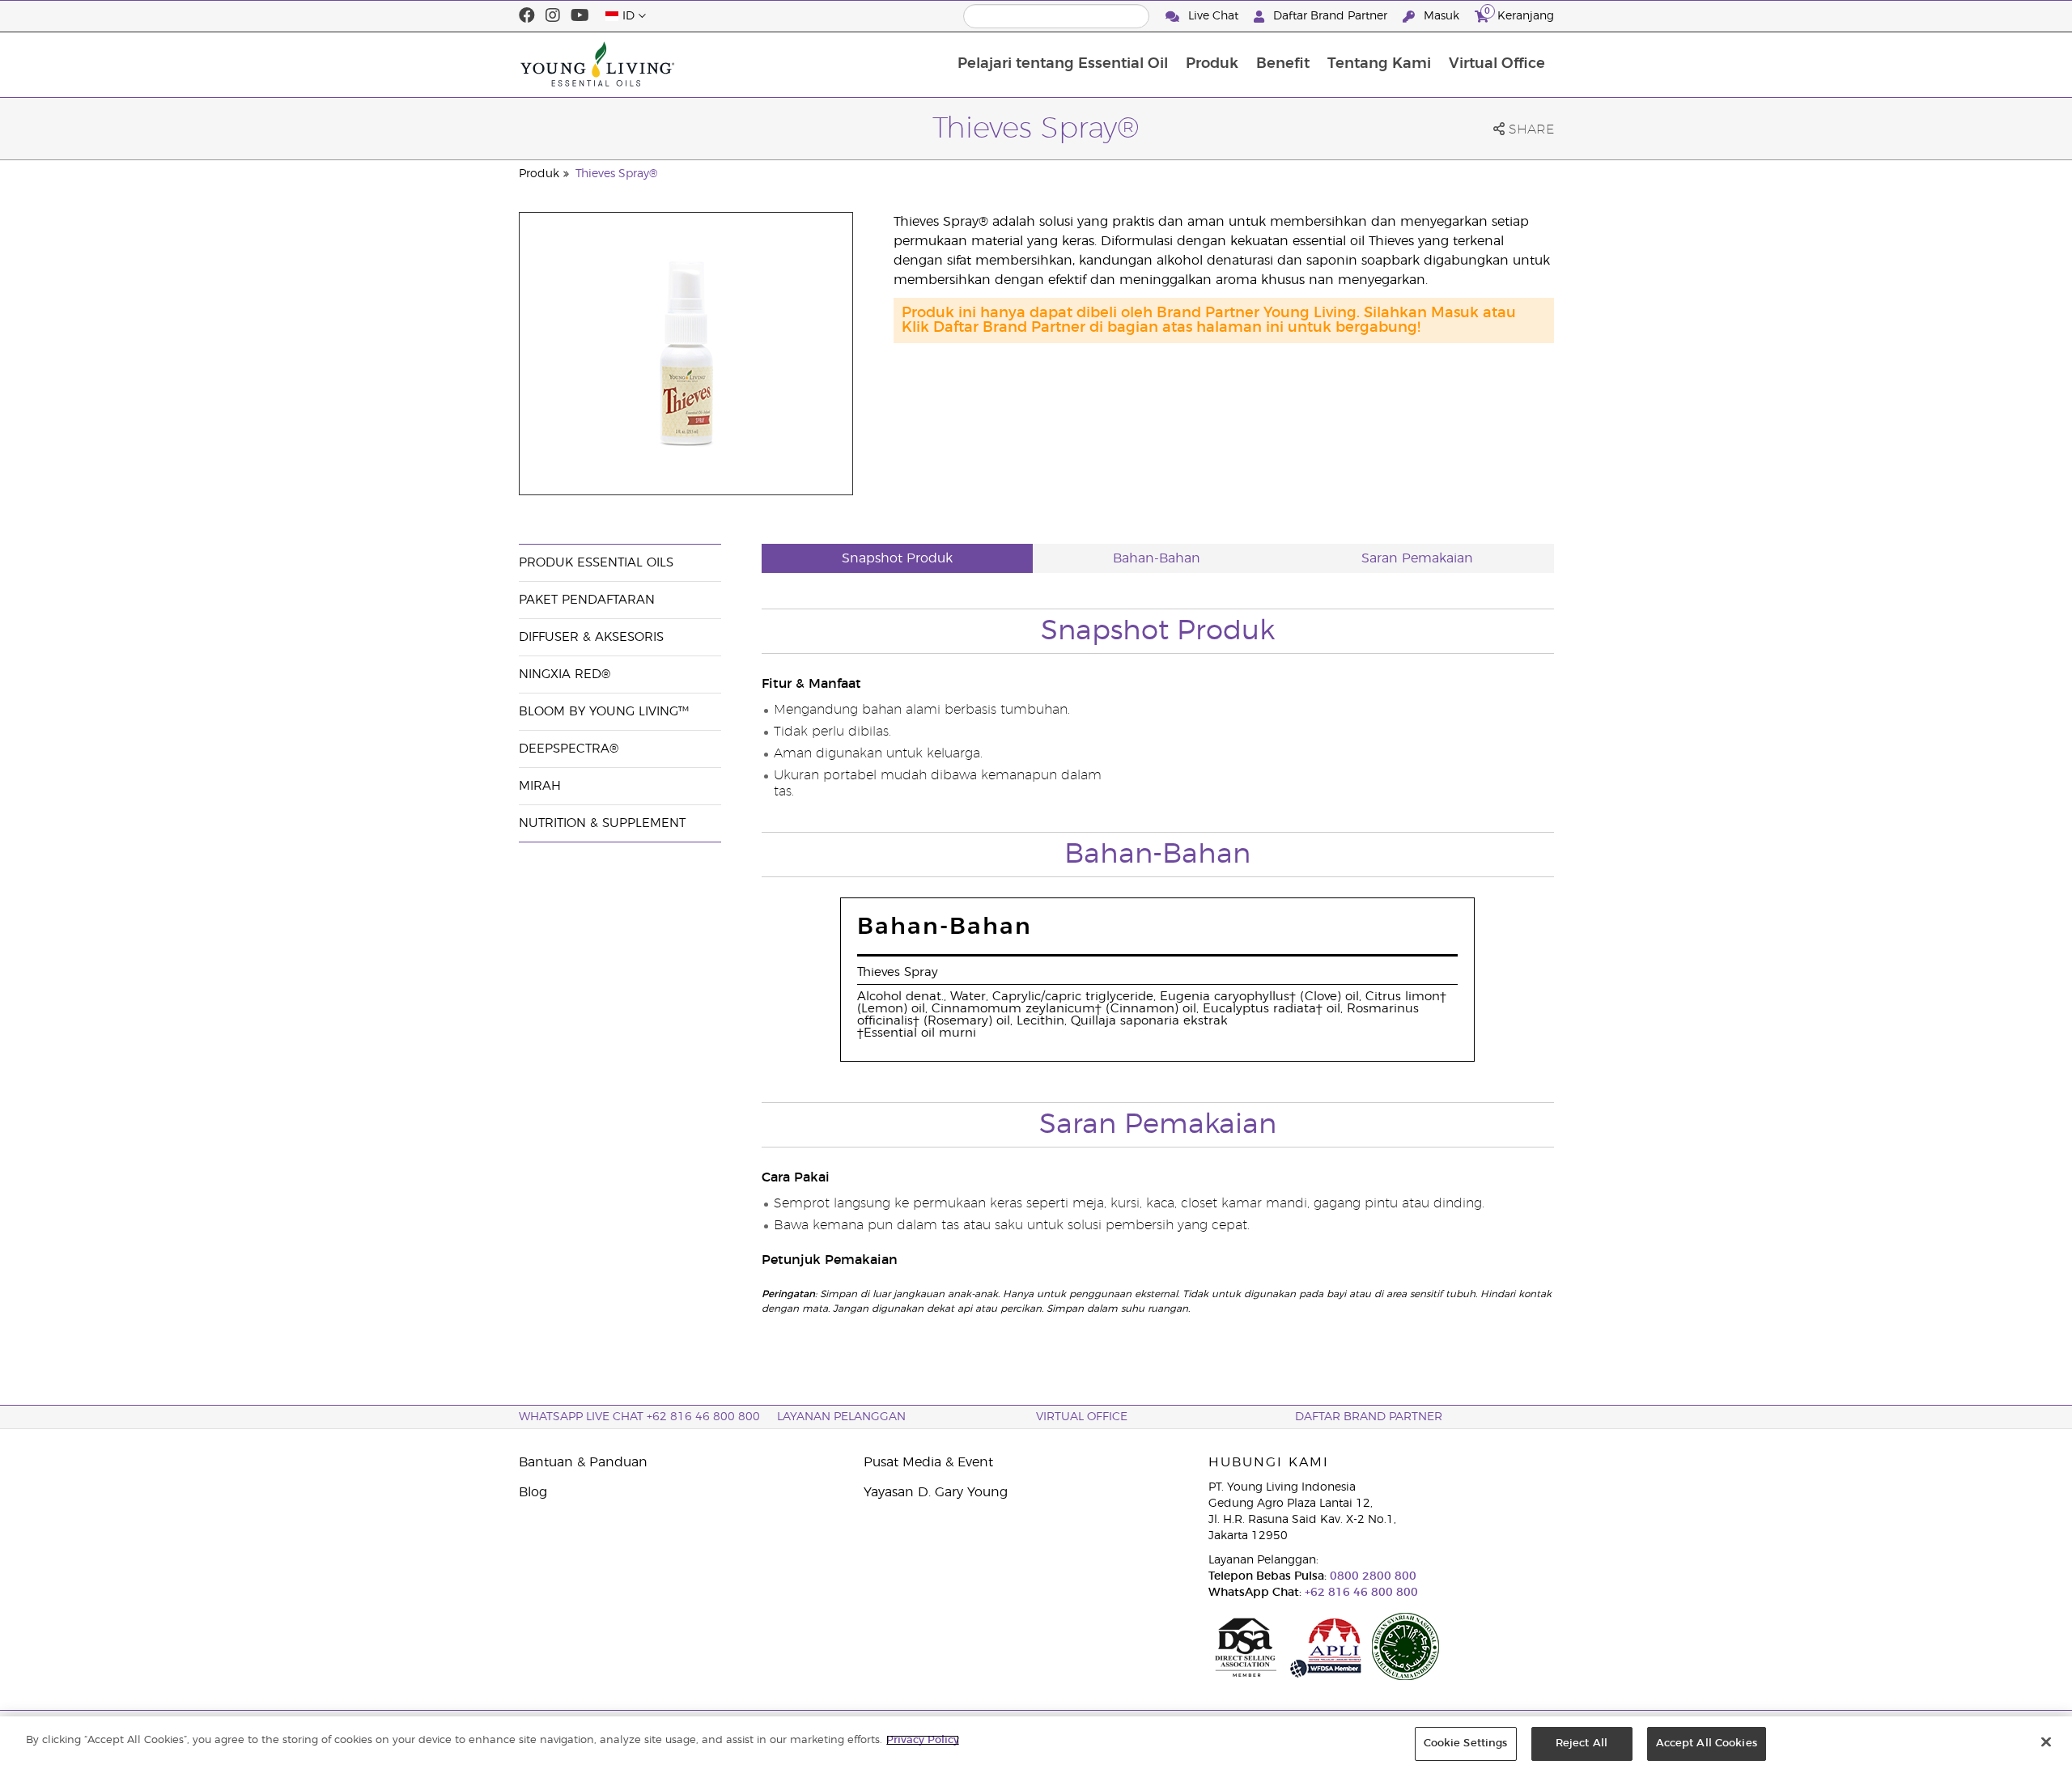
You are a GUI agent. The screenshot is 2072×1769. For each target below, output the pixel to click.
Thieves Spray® (617, 174)
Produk (1212, 64)
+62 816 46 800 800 (1360, 1593)
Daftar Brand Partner (1330, 16)
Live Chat (1213, 16)
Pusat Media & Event (928, 1462)
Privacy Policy (923, 1740)
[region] (1036, 1743)
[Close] (2046, 1741)
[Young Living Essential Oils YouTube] (580, 16)
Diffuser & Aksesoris (591, 637)
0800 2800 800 (1371, 1576)
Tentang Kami (1379, 64)
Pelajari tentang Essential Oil (1063, 64)
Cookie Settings (1466, 1744)
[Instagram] (553, 16)
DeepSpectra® (569, 749)
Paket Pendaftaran (587, 600)
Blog (533, 1492)
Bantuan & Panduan (583, 1462)
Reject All (1582, 1744)
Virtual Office (1497, 64)
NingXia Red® (565, 675)
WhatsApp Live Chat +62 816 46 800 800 (639, 1417)
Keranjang (1519, 14)
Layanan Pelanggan (841, 1417)
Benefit (1283, 64)
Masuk (1441, 16)
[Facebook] (527, 16)
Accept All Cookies (1707, 1744)
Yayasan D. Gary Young (936, 1492)
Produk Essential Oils (596, 563)
